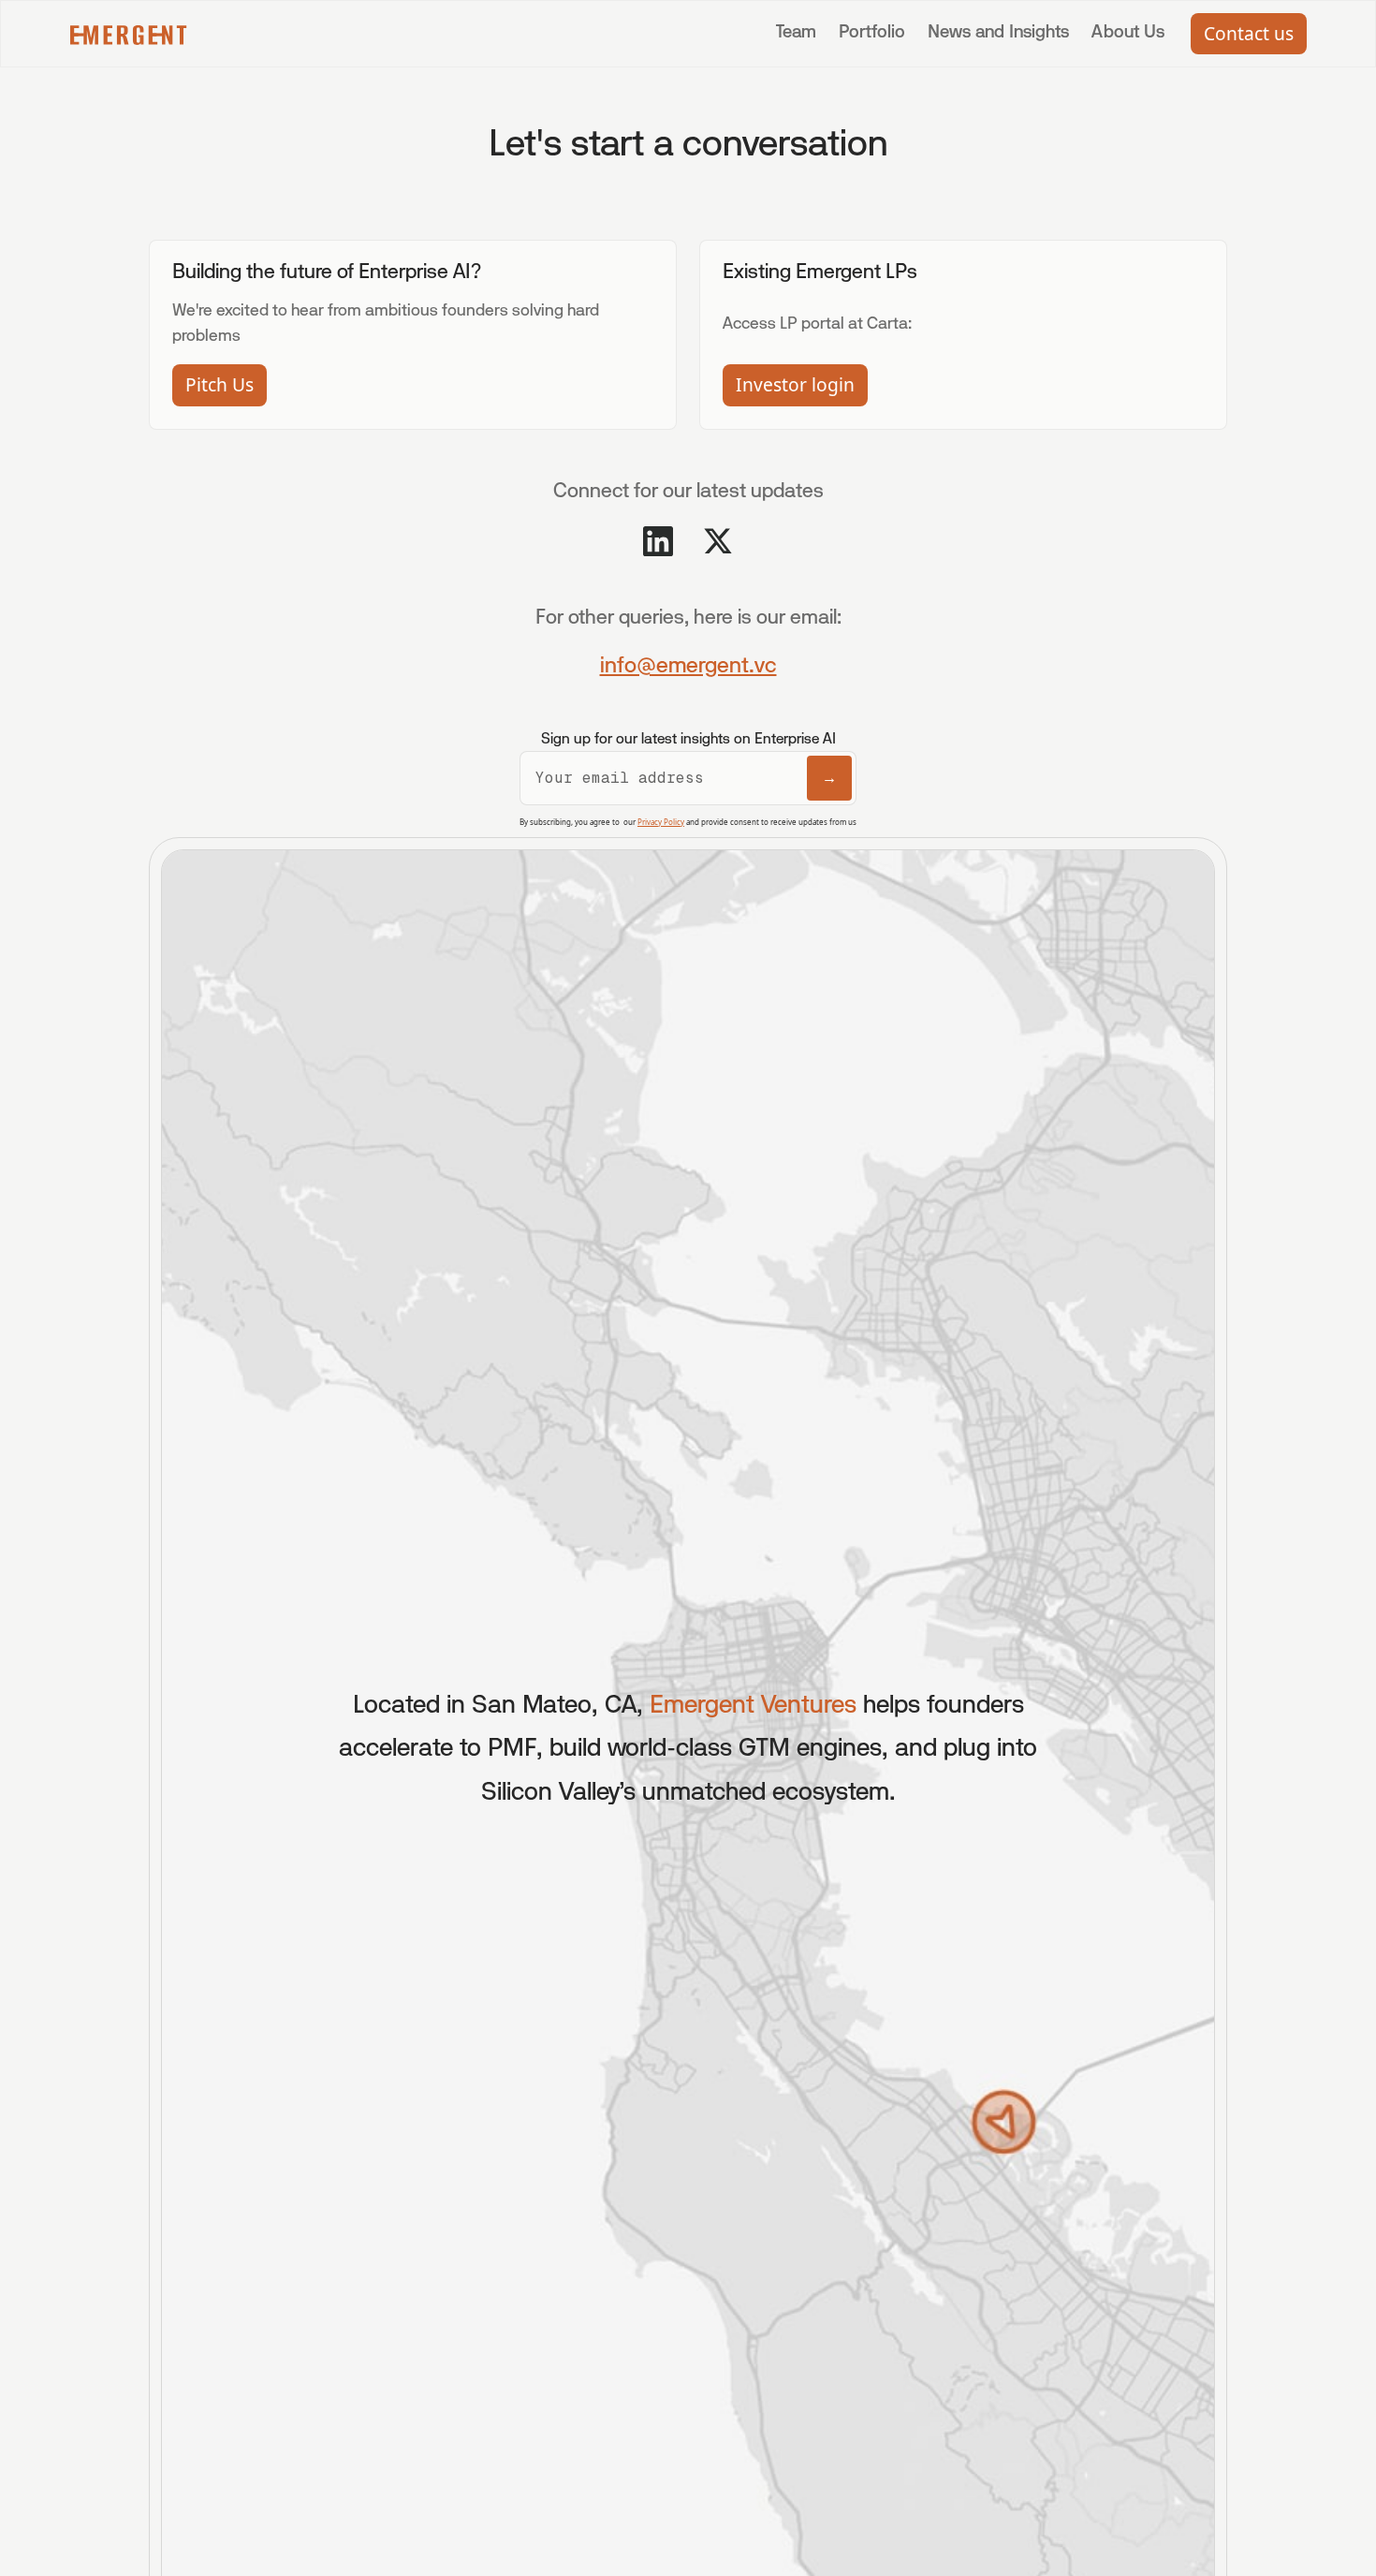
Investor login (795, 384)
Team (796, 33)
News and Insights (998, 33)
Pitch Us (220, 384)
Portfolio (872, 33)
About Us (1128, 33)
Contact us (1249, 33)
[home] (129, 34)
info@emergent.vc (688, 667)
